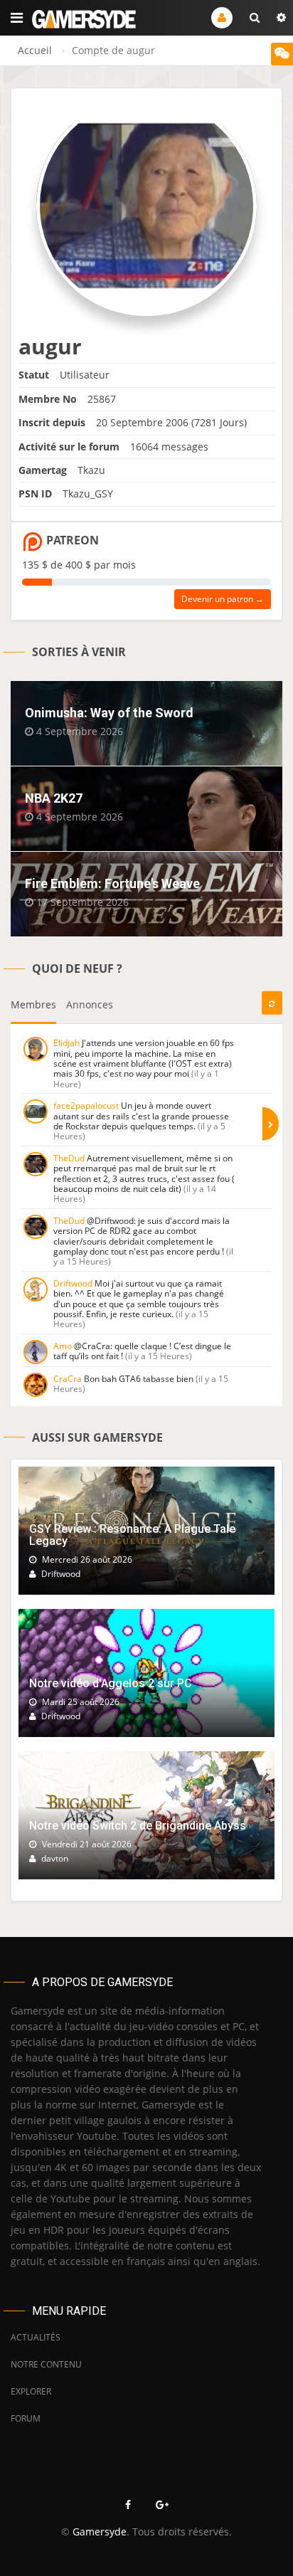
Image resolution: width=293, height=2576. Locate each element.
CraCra (68, 1379)
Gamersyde (100, 2532)
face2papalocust (86, 1105)
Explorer (31, 2391)
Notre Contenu (46, 2364)
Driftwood (73, 1283)
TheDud (69, 1158)
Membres (33, 1004)
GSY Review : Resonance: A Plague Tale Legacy (132, 1535)
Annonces (90, 1004)
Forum (26, 2418)
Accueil (35, 50)
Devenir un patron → (223, 599)
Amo (63, 1346)
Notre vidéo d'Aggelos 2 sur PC (111, 1683)
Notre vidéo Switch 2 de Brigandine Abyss (138, 1826)
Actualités (36, 2337)
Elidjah (66, 1043)
